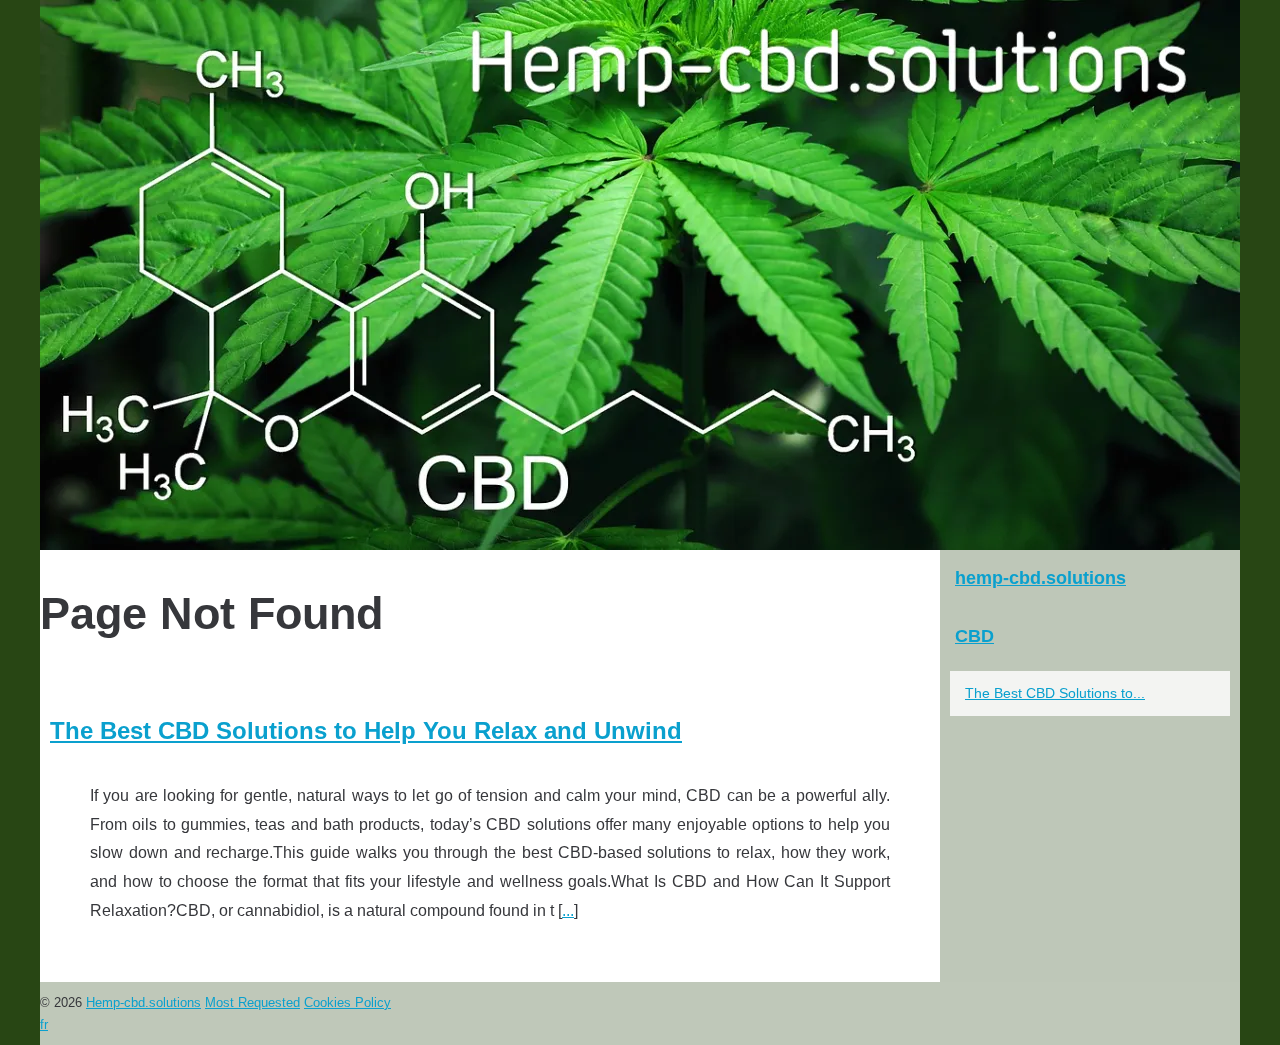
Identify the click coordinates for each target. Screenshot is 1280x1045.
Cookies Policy (347, 1002)
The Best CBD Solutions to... (1055, 693)
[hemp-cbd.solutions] (640, 275)
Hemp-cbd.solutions (143, 1002)
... (568, 910)
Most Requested (252, 1002)
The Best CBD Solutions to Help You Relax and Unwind (366, 730)
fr (44, 1024)
